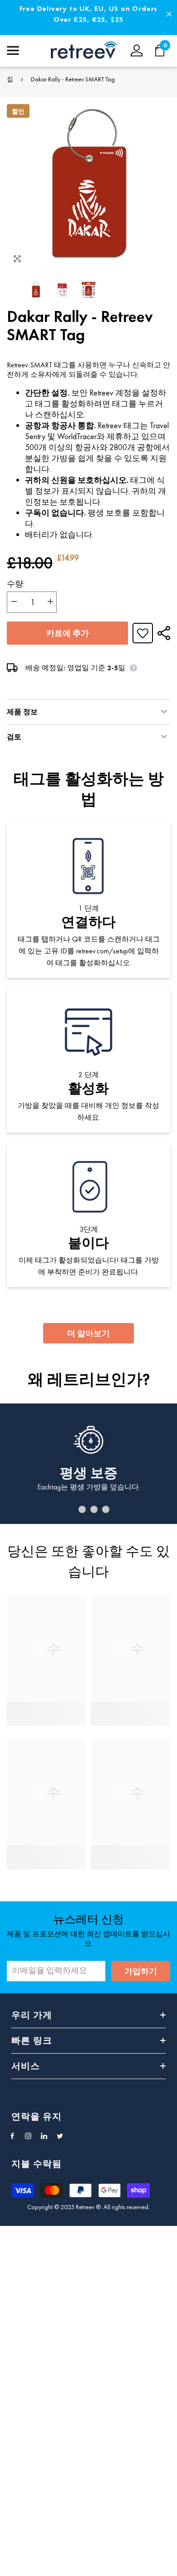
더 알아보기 (88, 1333)
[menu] (13, 50)
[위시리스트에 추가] (143, 633)
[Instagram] (28, 2136)
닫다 (169, 14)
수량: (16, 584)
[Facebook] (12, 2136)
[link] (47, 1708)
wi (165, 50)
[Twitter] (60, 2136)
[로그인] (137, 50)
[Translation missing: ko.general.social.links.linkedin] (44, 2136)
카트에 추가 (68, 633)
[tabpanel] (88, 1464)
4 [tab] (106, 1509)
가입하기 (141, 1971)
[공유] (162, 633)
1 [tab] (70, 1509)
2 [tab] (82, 1509)
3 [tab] (94, 1509)
